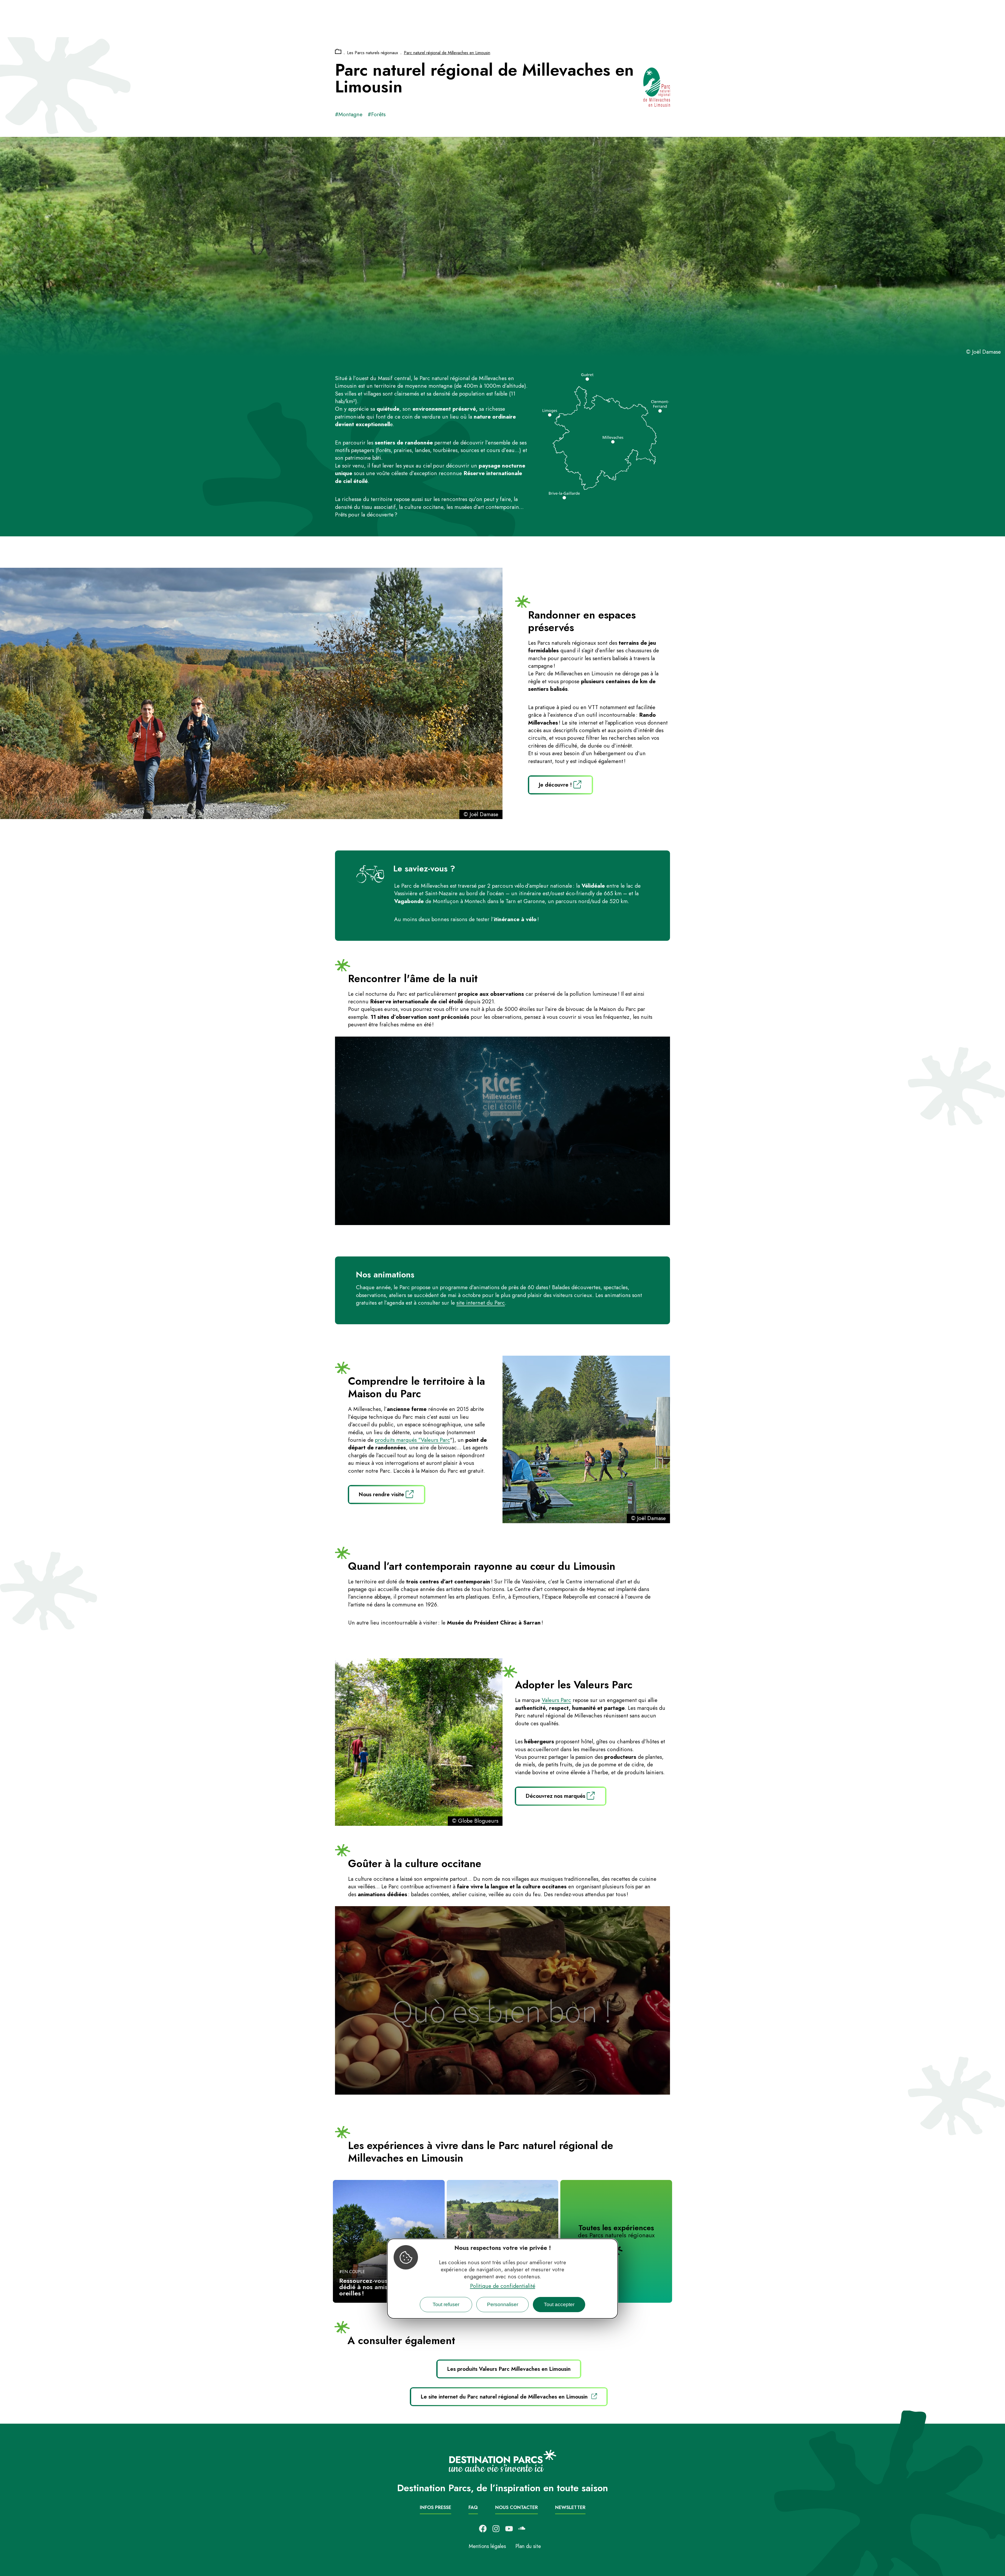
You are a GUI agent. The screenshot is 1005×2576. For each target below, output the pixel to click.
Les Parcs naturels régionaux (373, 53)
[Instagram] (496, 2529)
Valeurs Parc (556, 1700)
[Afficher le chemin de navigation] (338, 52)
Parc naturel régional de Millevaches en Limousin (447, 53)
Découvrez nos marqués (555, 1796)
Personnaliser (503, 2304)
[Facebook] (483, 2529)
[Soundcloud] (522, 2529)
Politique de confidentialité (503, 2286)
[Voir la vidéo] (502, 1131)
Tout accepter (559, 2304)
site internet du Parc (481, 1303)
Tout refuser (446, 2304)
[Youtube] (509, 2529)
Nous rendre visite (381, 1494)
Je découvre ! (555, 785)
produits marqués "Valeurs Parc (412, 1440)
